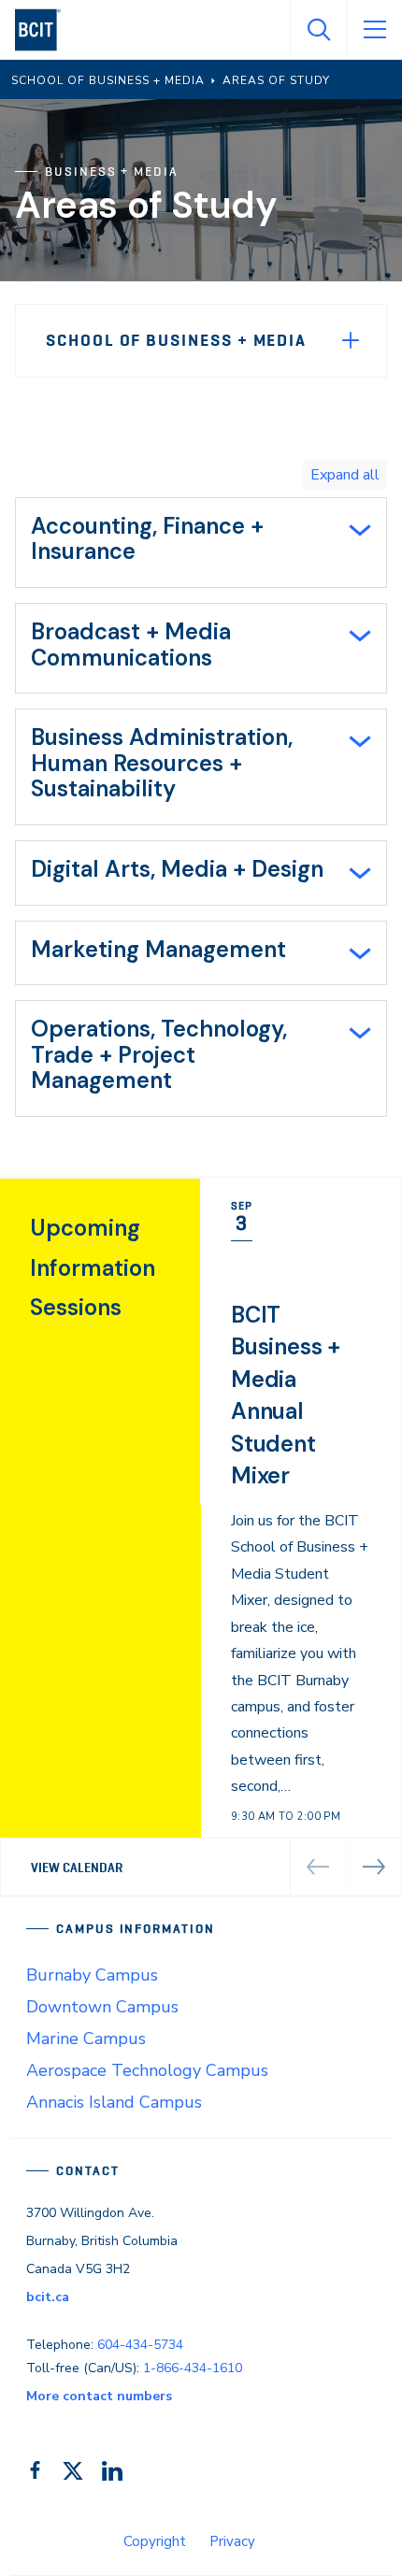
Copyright (155, 2541)
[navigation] (45, 30)
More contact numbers (99, 2396)
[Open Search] (318, 30)
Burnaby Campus (92, 1975)
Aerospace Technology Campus (147, 2070)
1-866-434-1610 (193, 2368)
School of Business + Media (176, 340)
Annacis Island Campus (114, 2102)
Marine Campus (86, 2039)
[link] (301, 1537)
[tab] (201, 543)
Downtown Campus (102, 2007)
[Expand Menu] (351, 340)
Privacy (232, 2541)
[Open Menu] (374, 30)
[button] (374, 1868)
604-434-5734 (140, 2345)
